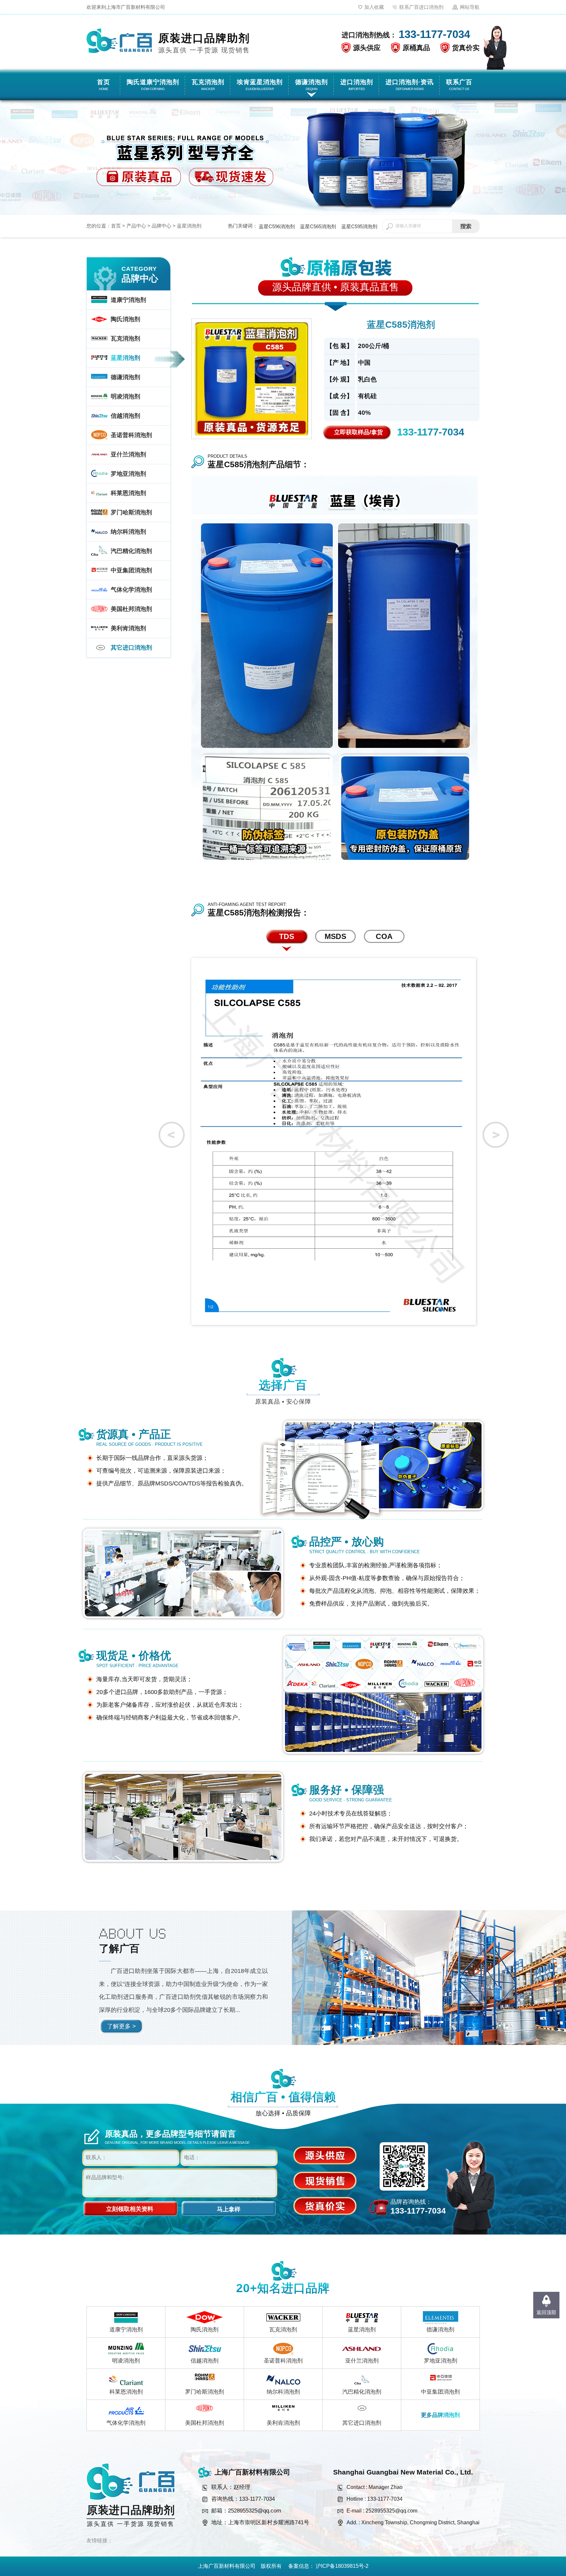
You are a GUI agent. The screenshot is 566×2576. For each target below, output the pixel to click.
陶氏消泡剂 (205, 2330)
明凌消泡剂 (126, 2361)
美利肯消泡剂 (283, 2423)
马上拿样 (229, 2209)
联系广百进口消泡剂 (421, 7)
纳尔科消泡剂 (283, 2392)
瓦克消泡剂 (283, 2330)
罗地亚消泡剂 (441, 2361)
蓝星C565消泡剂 (318, 226)
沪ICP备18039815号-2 (342, 2566)
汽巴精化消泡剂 (362, 2392)
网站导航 (470, 7)
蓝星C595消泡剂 (359, 226)
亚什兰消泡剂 (362, 2361)
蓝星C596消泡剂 (277, 226)
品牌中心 (161, 226)
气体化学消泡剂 (126, 2423)
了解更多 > (122, 2026)
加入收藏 (374, 7)
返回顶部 (546, 2312)
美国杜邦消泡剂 (205, 2423)
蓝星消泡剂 (189, 226)
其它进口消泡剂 (362, 2423)
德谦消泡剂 (440, 2330)
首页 (116, 226)
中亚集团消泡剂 (440, 2392)
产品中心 (136, 226)
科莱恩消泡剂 (126, 2392)
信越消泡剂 (205, 2361)
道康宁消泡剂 (126, 2330)
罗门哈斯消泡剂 (205, 2392)
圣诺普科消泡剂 (283, 2361)
